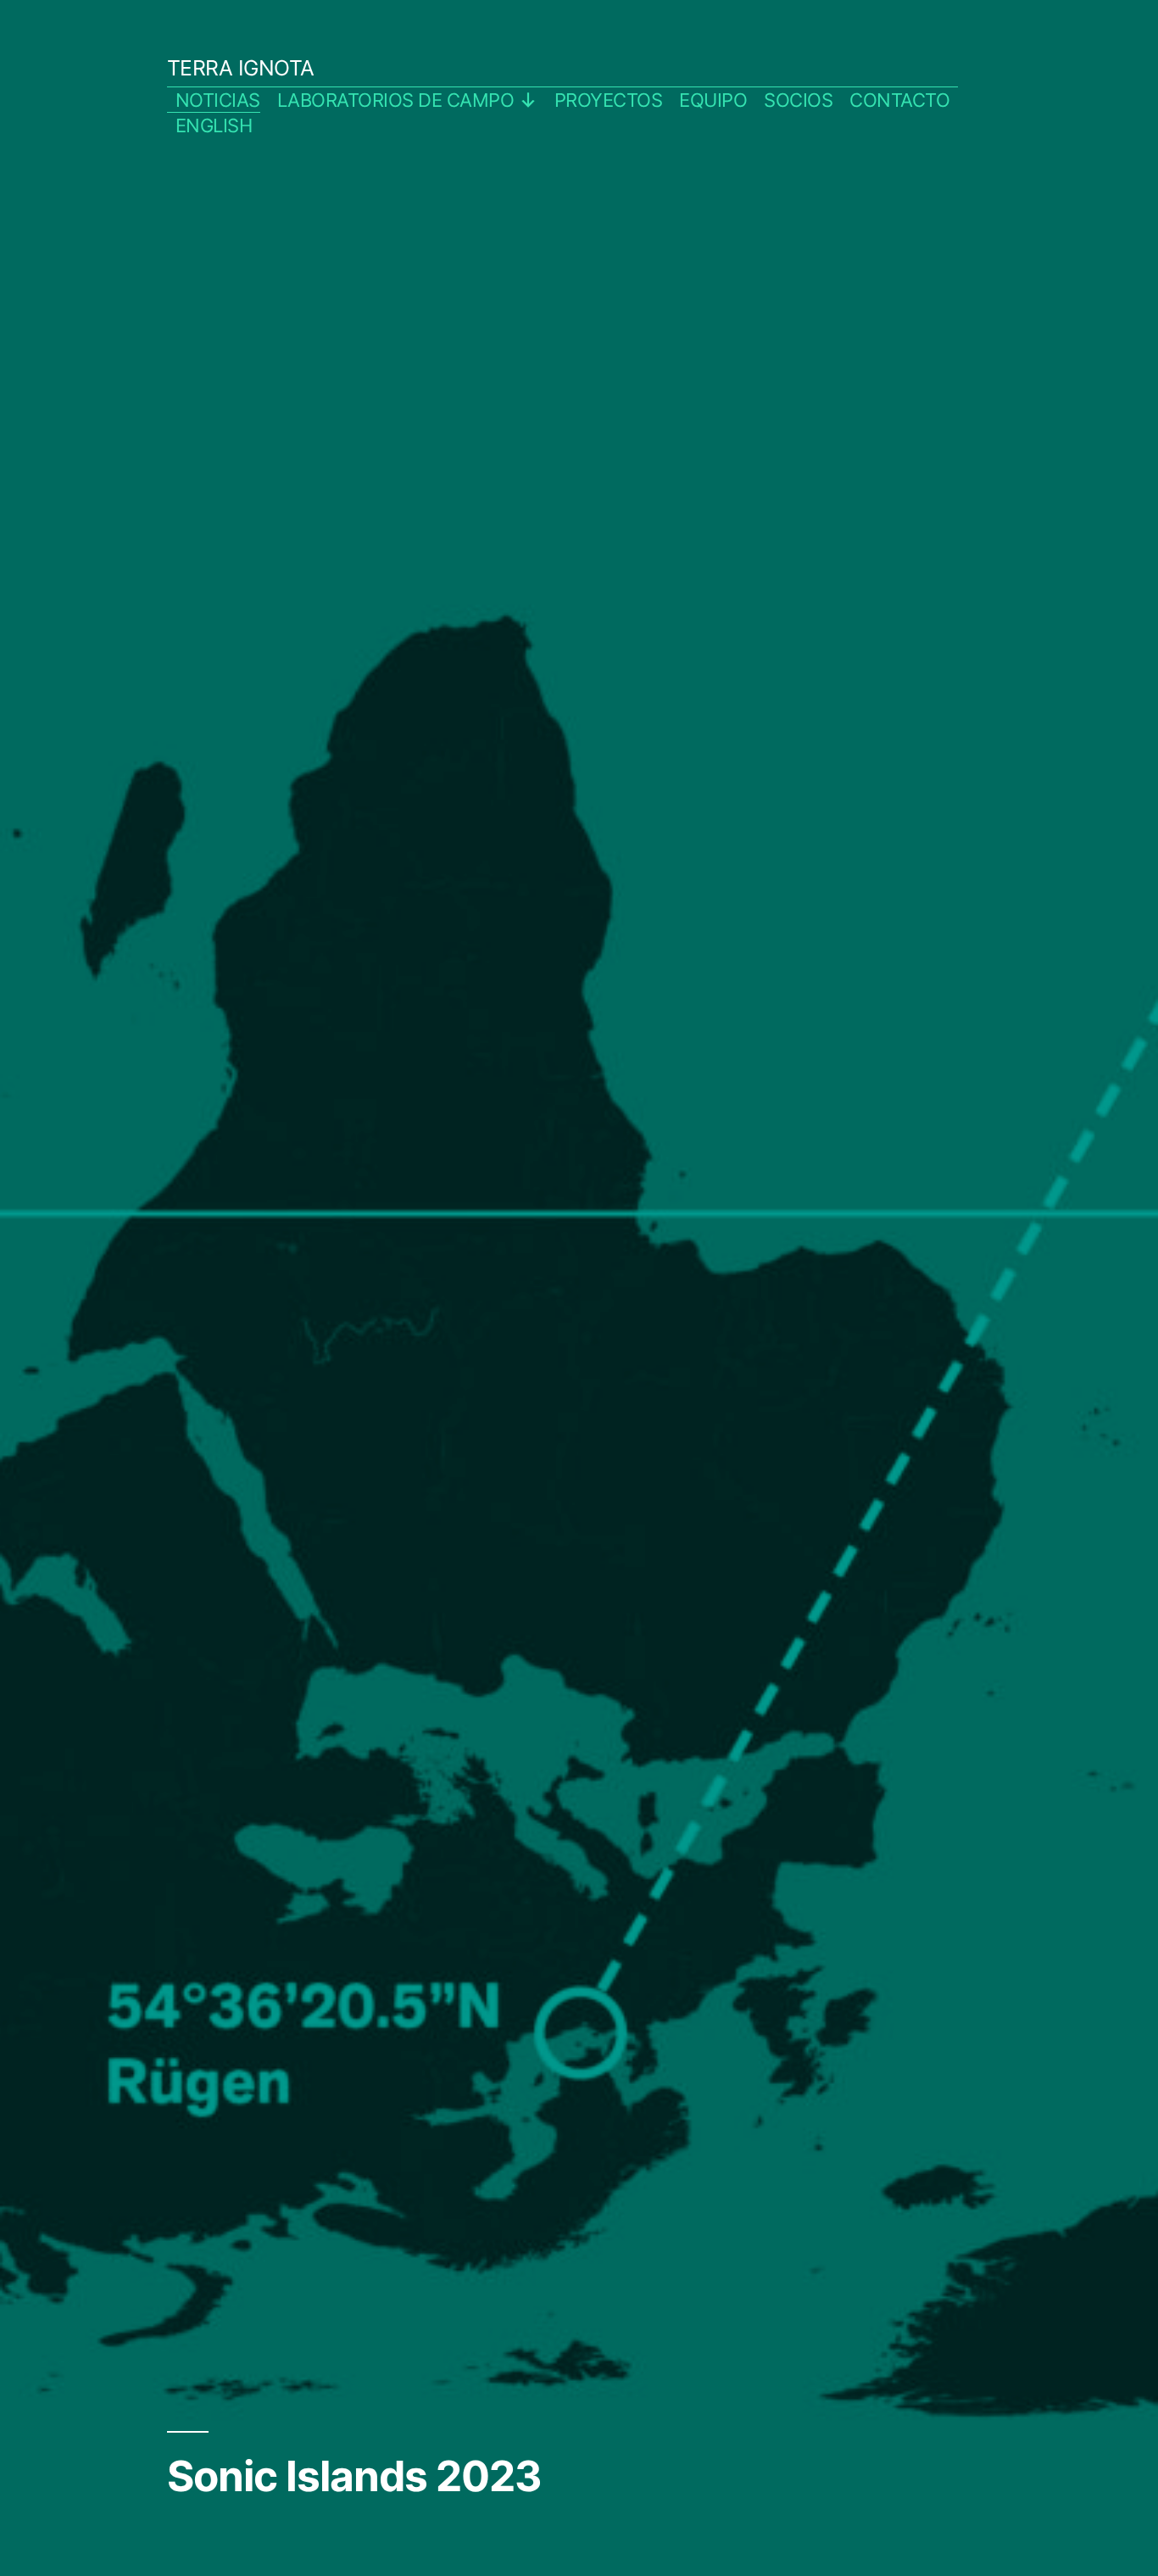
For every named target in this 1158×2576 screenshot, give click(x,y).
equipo (713, 100)
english (214, 125)
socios (798, 100)
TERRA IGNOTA (241, 68)
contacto (899, 100)
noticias (218, 100)
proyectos (609, 100)
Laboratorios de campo (396, 100)
